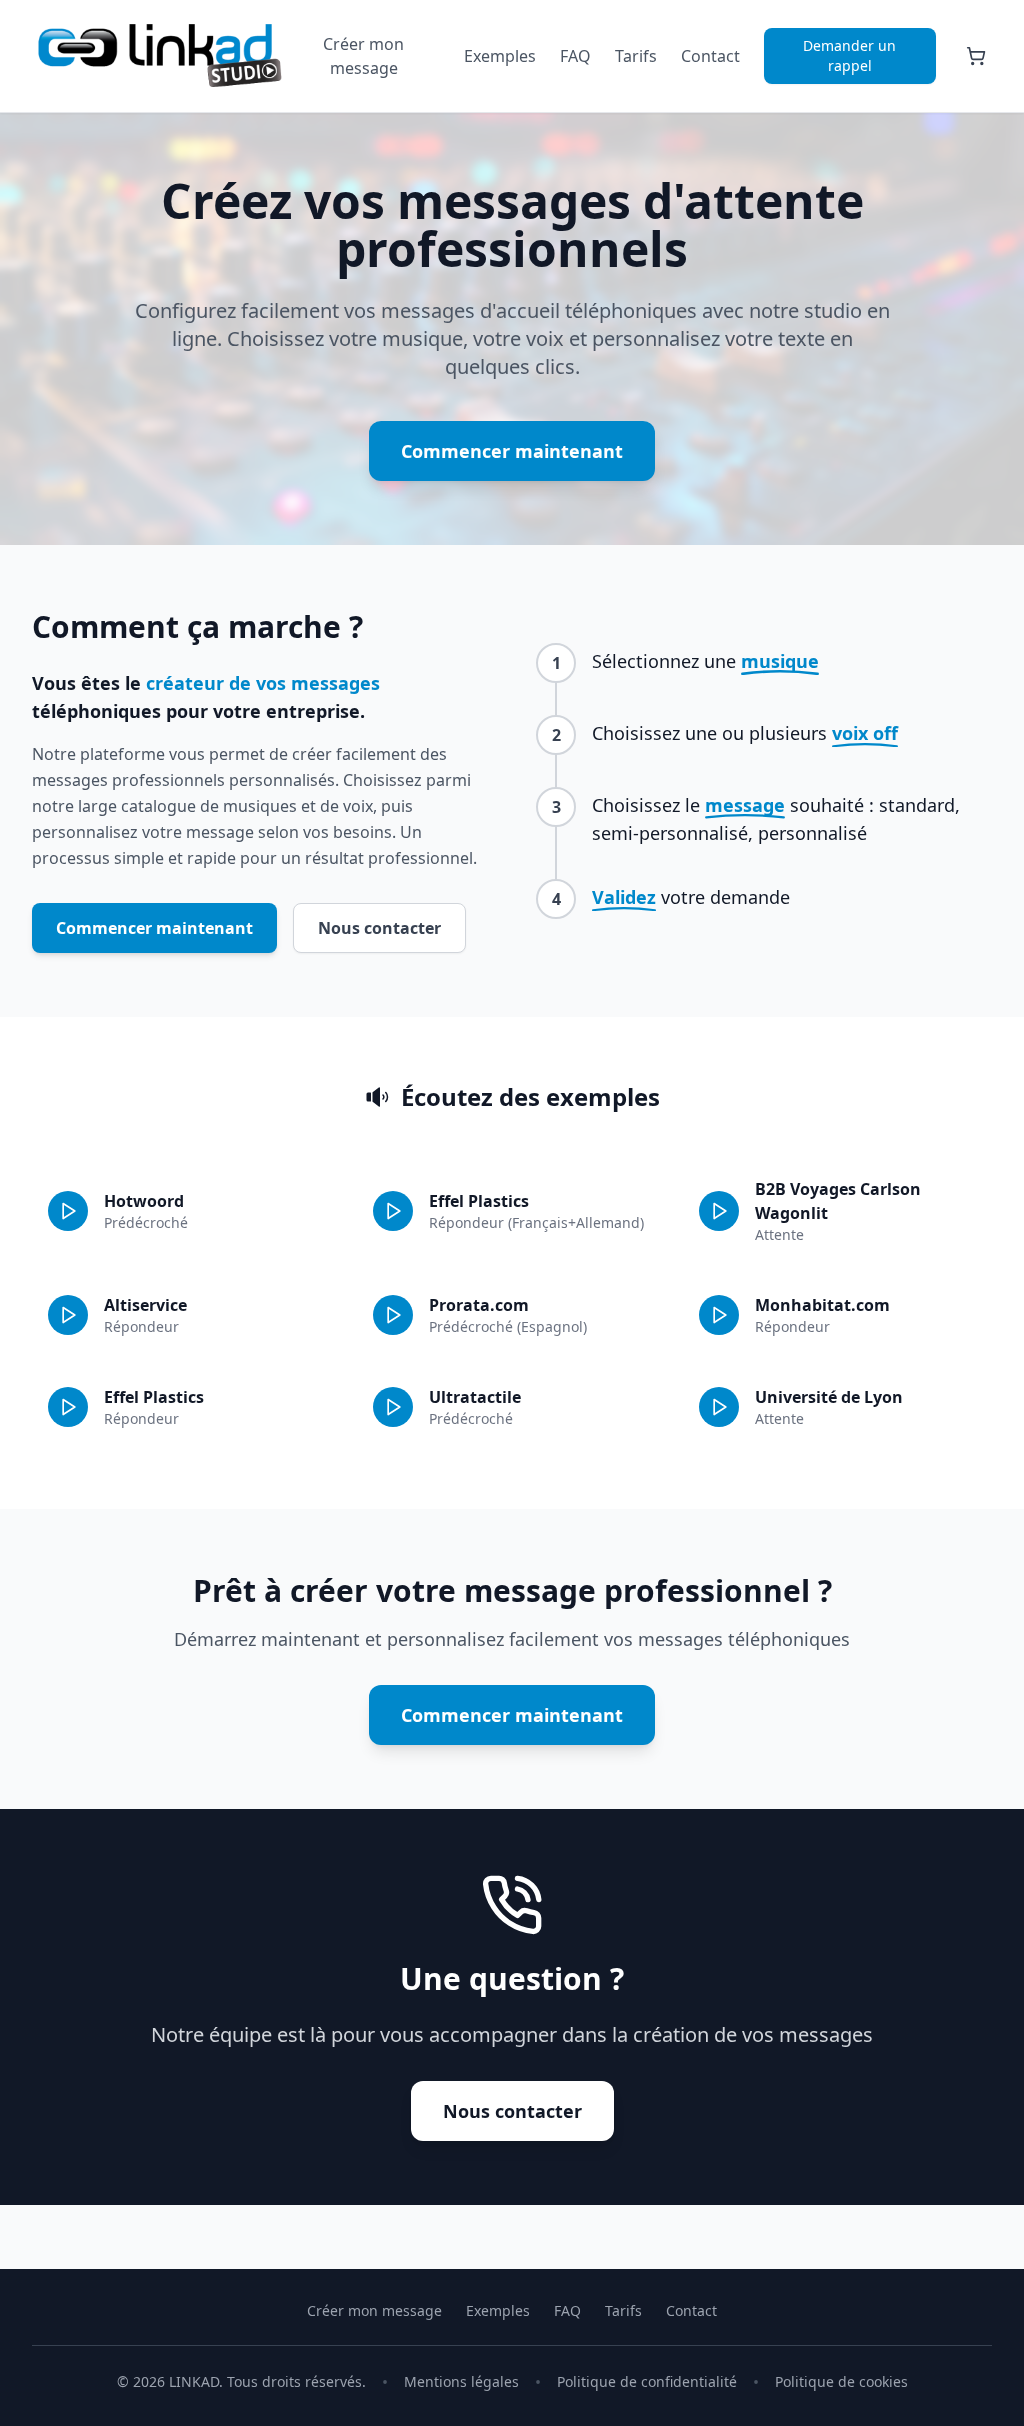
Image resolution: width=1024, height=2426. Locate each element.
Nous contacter (379, 928)
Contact (710, 56)
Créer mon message (363, 56)
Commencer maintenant (512, 451)
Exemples (500, 56)
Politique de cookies (841, 2381)
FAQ (575, 56)
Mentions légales (461, 2381)
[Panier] (976, 56)
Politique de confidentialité (647, 2381)
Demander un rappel (849, 55)
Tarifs (636, 56)
